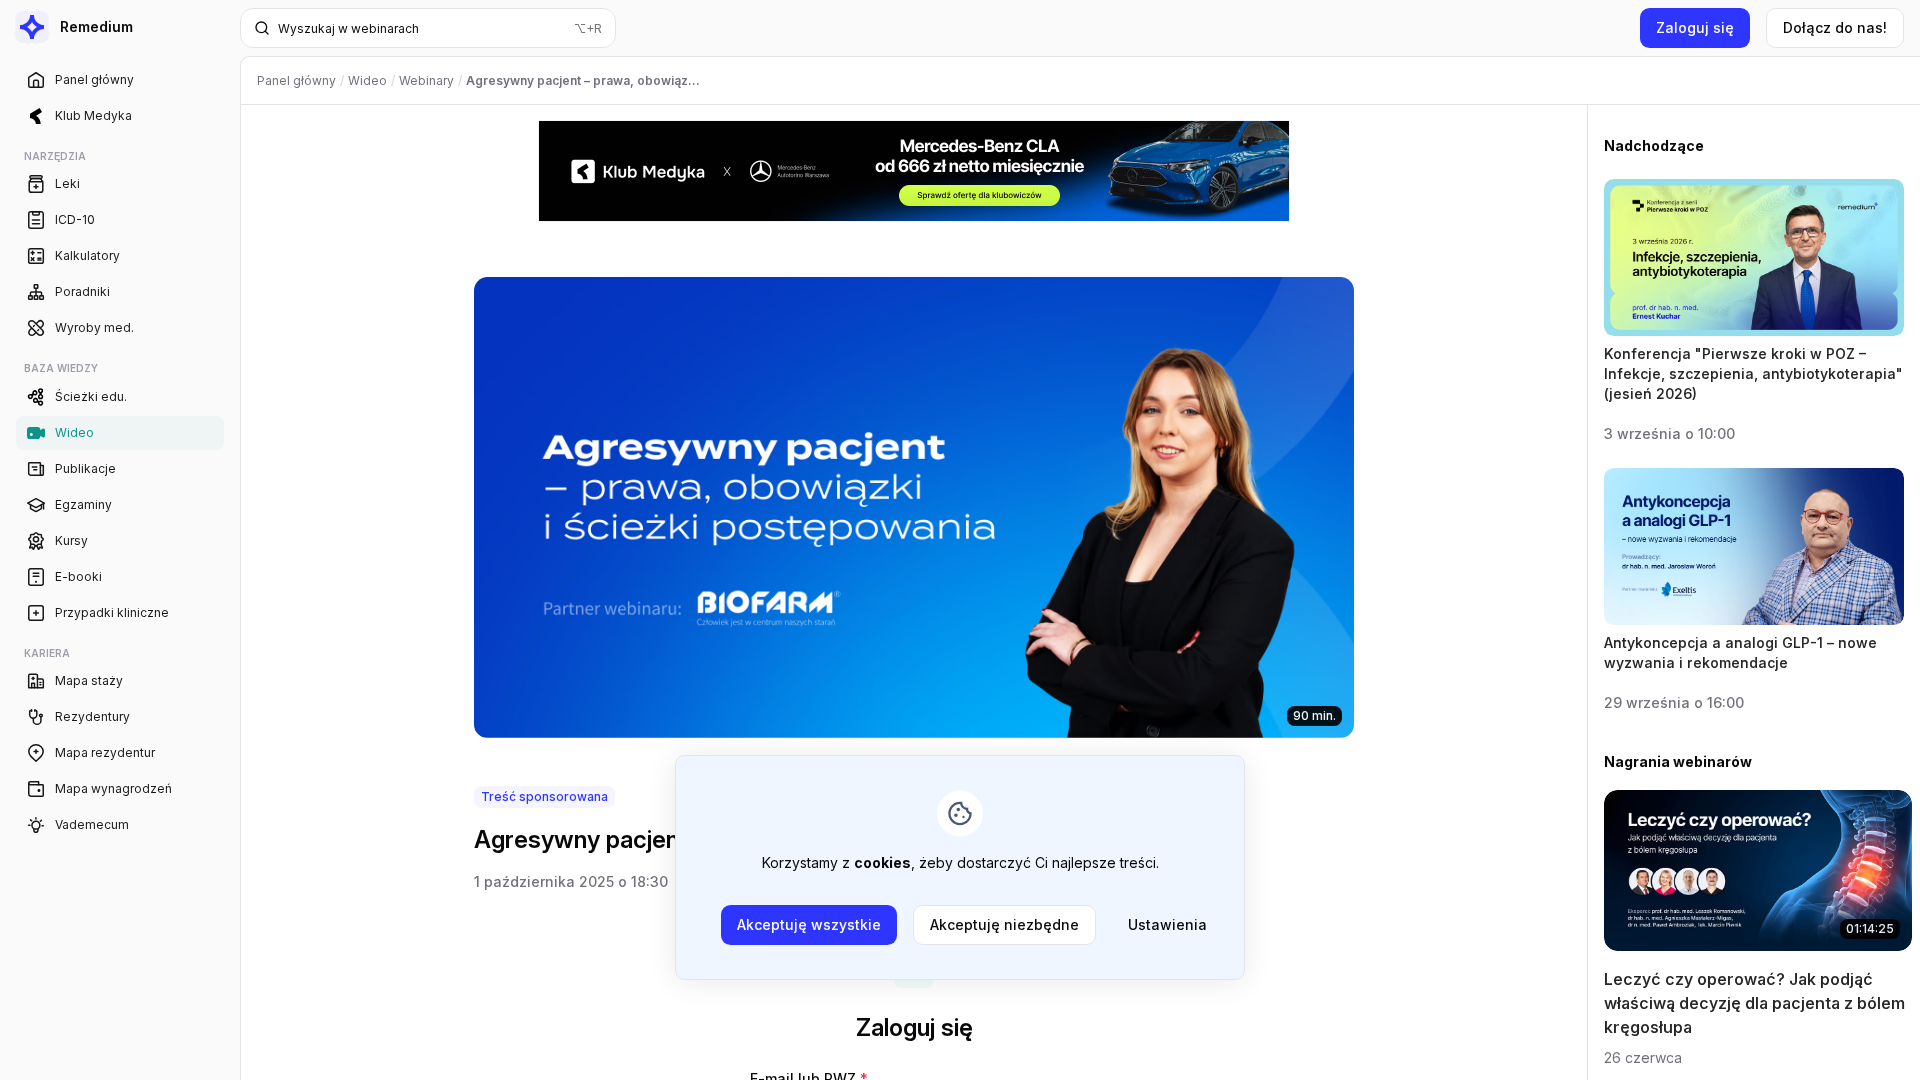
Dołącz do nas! (1835, 27)
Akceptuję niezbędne (1004, 924)
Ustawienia (1167, 924)
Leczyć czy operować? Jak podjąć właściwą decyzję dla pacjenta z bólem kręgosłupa (1754, 1003)
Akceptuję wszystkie (809, 924)
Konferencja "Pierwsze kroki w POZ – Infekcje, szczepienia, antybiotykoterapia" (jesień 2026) (1753, 373)
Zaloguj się (1695, 27)
